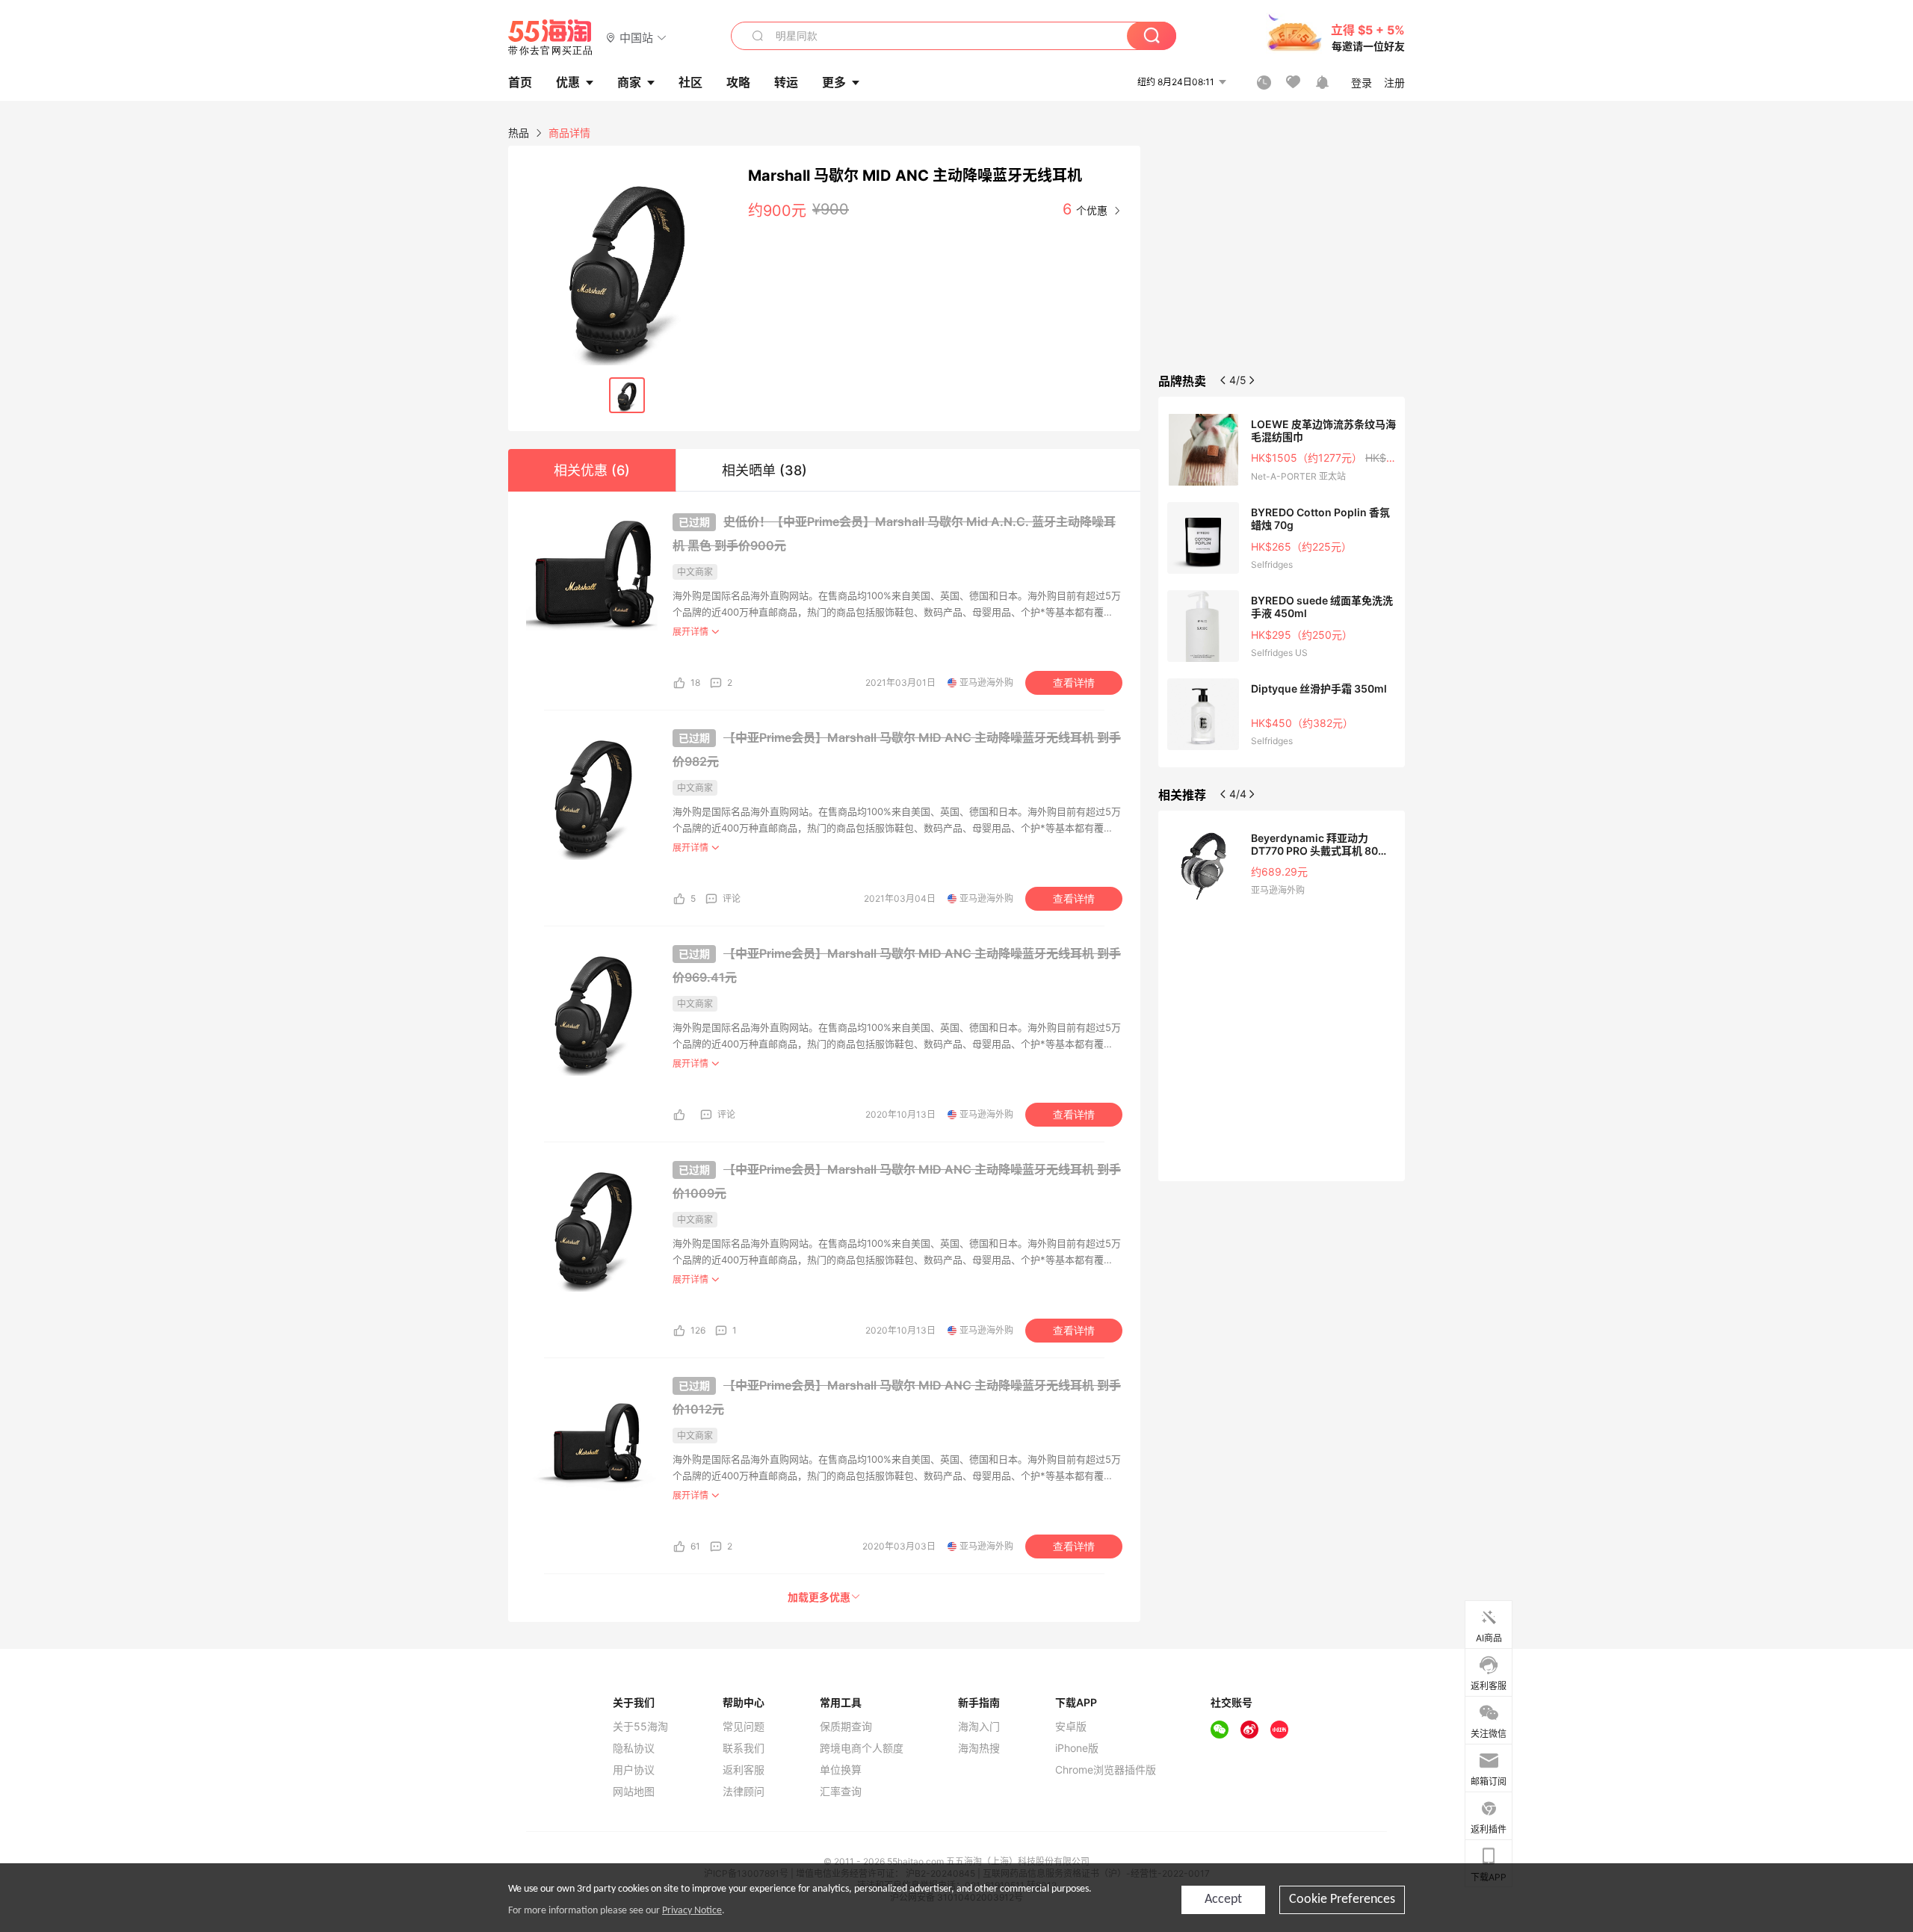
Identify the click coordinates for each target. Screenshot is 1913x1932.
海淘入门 (979, 1727)
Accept (1223, 1900)
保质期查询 (846, 1727)
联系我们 (744, 1748)
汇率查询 (841, 1792)
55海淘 (551, 37)
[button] (636, 37)
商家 (629, 82)
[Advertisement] (1282, 257)
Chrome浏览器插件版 (1106, 1770)
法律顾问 (744, 1792)
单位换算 (841, 1770)
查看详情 (1074, 683)
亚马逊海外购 (986, 682)
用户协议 (634, 1770)
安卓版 (1071, 1727)
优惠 (568, 82)
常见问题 (744, 1727)
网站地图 (634, 1792)
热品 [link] (519, 133)
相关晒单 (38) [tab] (764, 470)
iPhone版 (1077, 1748)
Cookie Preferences (1342, 1900)
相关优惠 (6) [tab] (592, 470)
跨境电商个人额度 (862, 1748)
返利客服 (744, 1770)
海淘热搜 (979, 1748)
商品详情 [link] (569, 133)
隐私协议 (634, 1748)
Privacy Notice (692, 1911)
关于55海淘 (640, 1727)
